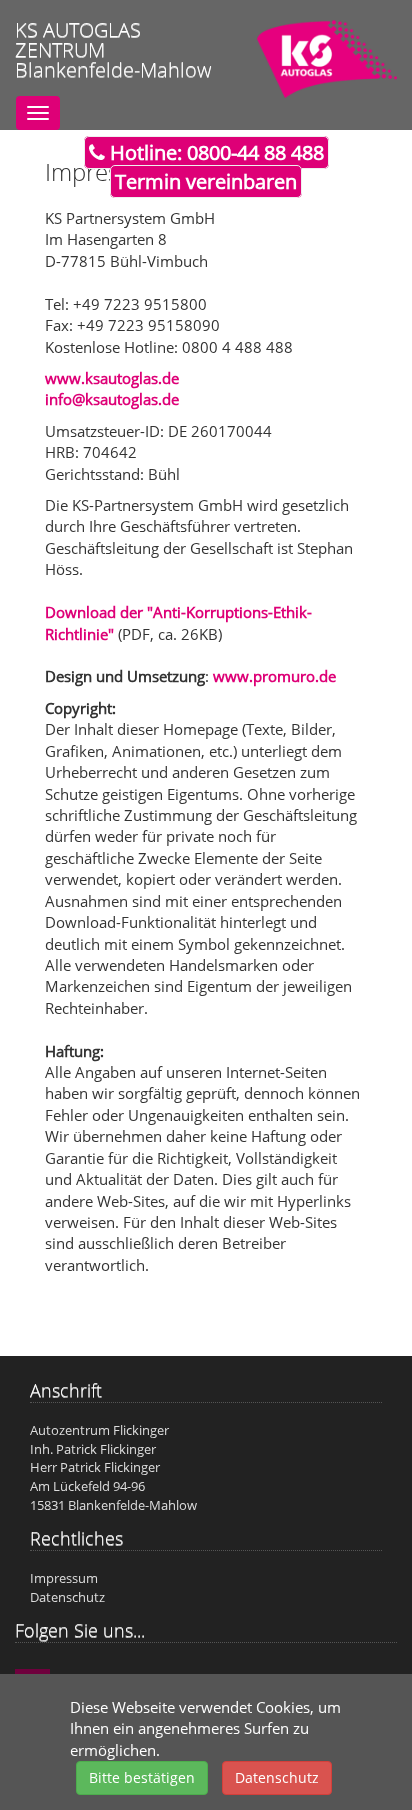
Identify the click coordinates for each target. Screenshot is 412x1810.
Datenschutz (277, 1777)
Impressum (64, 1578)
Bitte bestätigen (142, 1777)
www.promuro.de (274, 676)
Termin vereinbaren (206, 181)
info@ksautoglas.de (112, 399)
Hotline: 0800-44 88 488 (214, 152)
